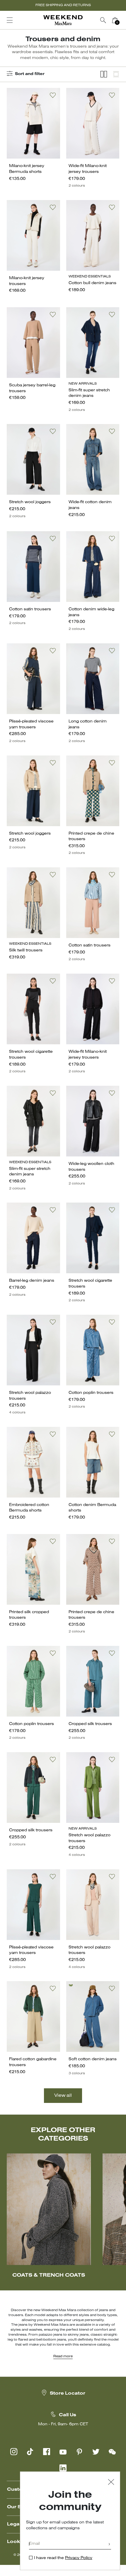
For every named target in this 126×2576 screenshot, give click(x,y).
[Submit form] (109, 2545)
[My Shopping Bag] (115, 20)
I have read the (63, 2558)
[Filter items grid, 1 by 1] (116, 74)
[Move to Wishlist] (53, 95)
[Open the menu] (10, 20)
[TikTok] (30, 2452)
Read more (63, 2356)
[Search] (103, 20)
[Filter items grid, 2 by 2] (104, 74)
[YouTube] (63, 2452)
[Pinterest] (79, 2452)
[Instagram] (14, 2452)
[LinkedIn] (63, 2468)
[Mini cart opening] (123, 20)
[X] (96, 2452)
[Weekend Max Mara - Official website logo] (63, 20)
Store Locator (68, 2393)
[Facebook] (47, 2452)
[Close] (111, 2483)
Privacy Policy (79, 2558)
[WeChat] (112, 2452)
